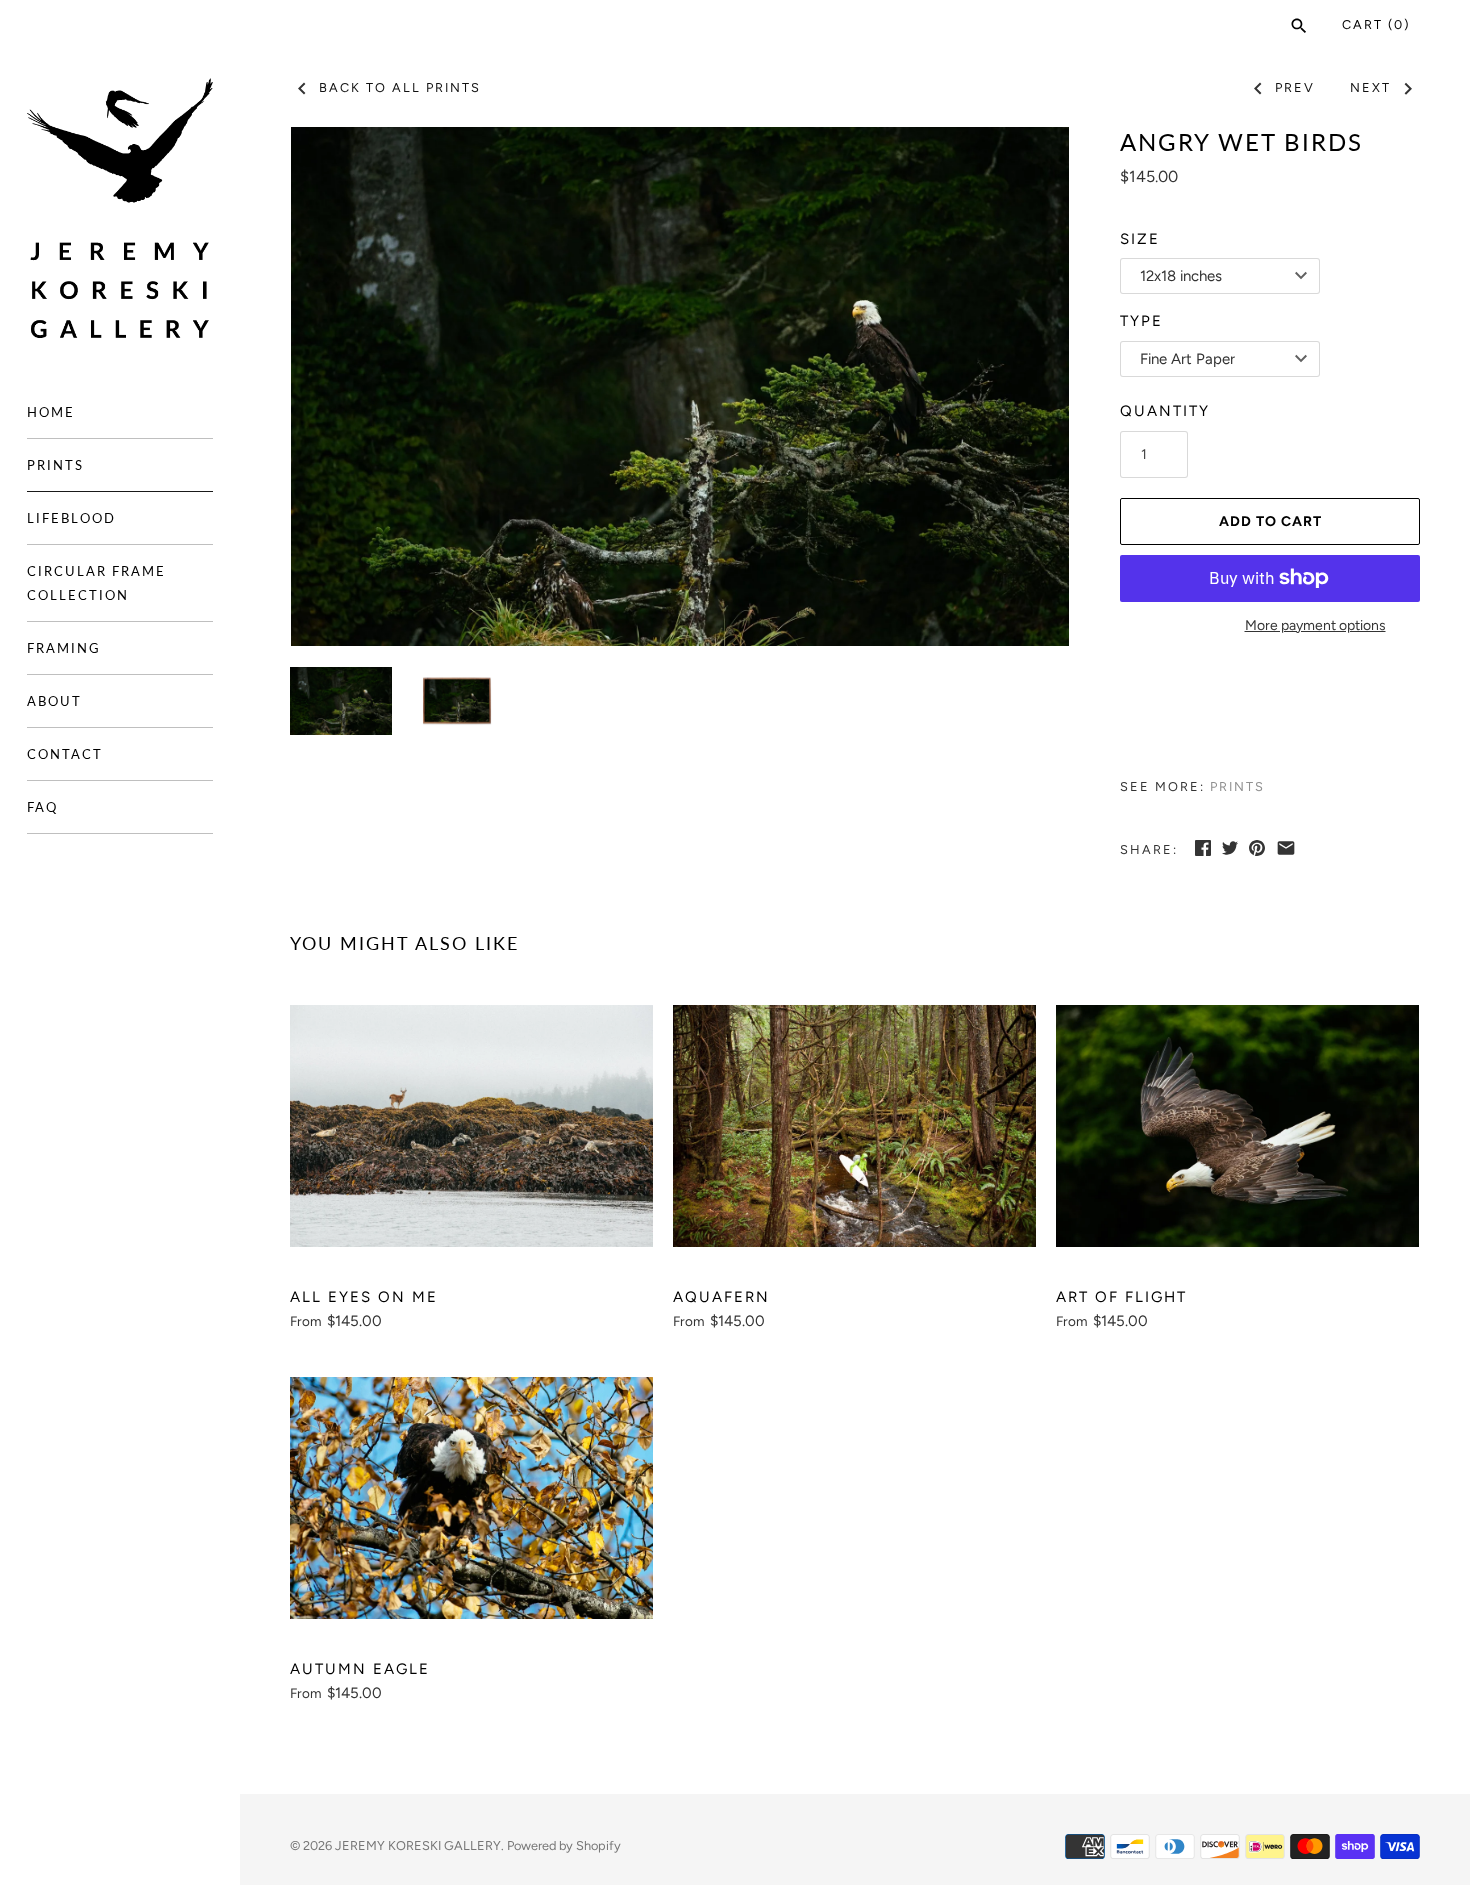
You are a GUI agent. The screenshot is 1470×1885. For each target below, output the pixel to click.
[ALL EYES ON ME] (471, 1126)
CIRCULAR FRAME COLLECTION (96, 583)
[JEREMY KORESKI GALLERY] (120, 208)
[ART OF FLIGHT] (1237, 1126)
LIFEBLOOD (71, 518)
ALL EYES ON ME (364, 1297)
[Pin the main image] (1257, 848)
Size (1140, 239)
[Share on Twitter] (1230, 848)
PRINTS (55, 465)
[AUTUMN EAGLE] (471, 1498)
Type (1141, 321)
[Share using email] (1286, 848)
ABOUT (54, 701)
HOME (51, 412)
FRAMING (64, 648)
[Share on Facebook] (1203, 848)
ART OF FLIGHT (1121, 1297)
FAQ (42, 807)
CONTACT (65, 754)
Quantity (1165, 411)
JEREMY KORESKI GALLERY (418, 1845)
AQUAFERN (721, 1297)
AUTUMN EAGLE (360, 1669)
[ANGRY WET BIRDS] (680, 386)
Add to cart (1270, 521)
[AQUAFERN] (854, 1126)
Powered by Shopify (564, 1845)
